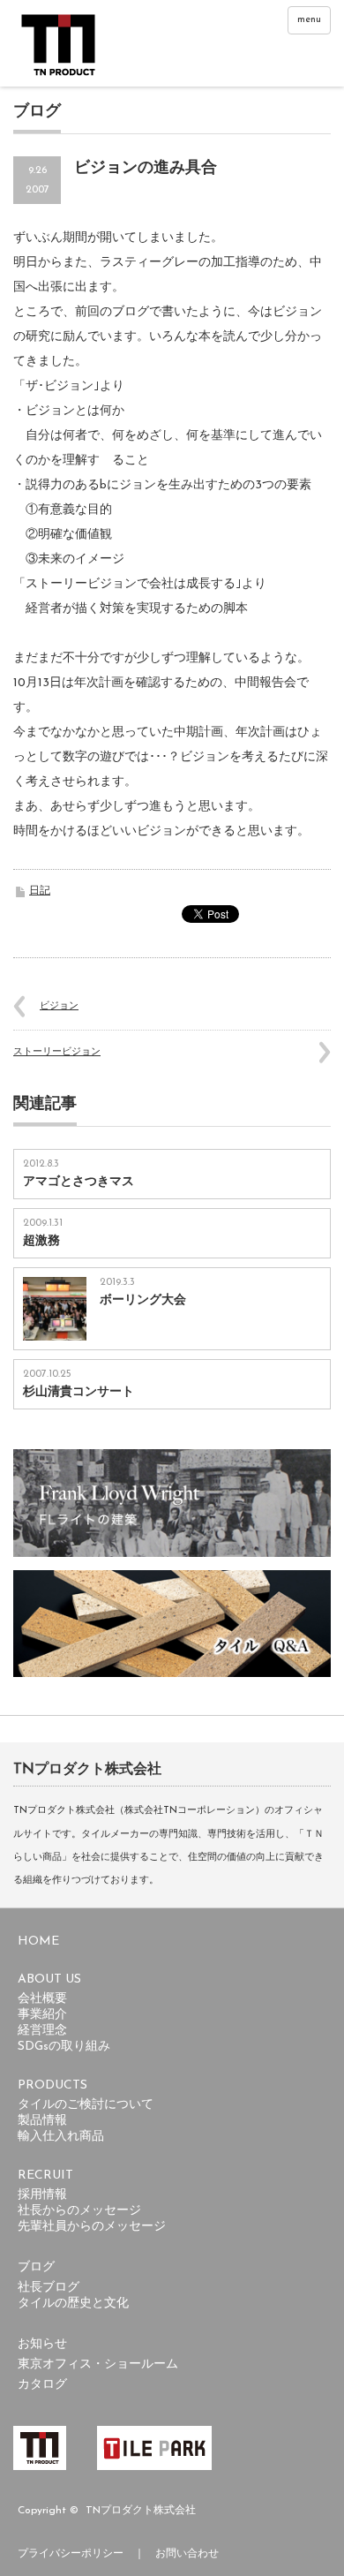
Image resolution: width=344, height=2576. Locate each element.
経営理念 (42, 2031)
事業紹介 (42, 2015)
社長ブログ (49, 2288)
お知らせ (42, 2344)
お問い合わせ (187, 2554)
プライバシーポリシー (71, 2554)
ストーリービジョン (57, 1052)
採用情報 (42, 2195)
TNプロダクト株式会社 (141, 2511)
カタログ (42, 2385)
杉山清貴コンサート (79, 1392)
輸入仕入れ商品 (61, 2137)
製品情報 (42, 2121)
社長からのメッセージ (79, 2211)
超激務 (41, 1241)
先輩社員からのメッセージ (92, 2227)
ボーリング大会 (143, 1300)
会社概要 (42, 1999)
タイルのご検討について (86, 2105)
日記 (40, 891)
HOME (38, 1941)
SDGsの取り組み (64, 2047)
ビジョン (59, 1006)
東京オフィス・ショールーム (98, 2364)
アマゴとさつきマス (79, 1182)
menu (309, 20)
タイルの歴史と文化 (73, 2304)
